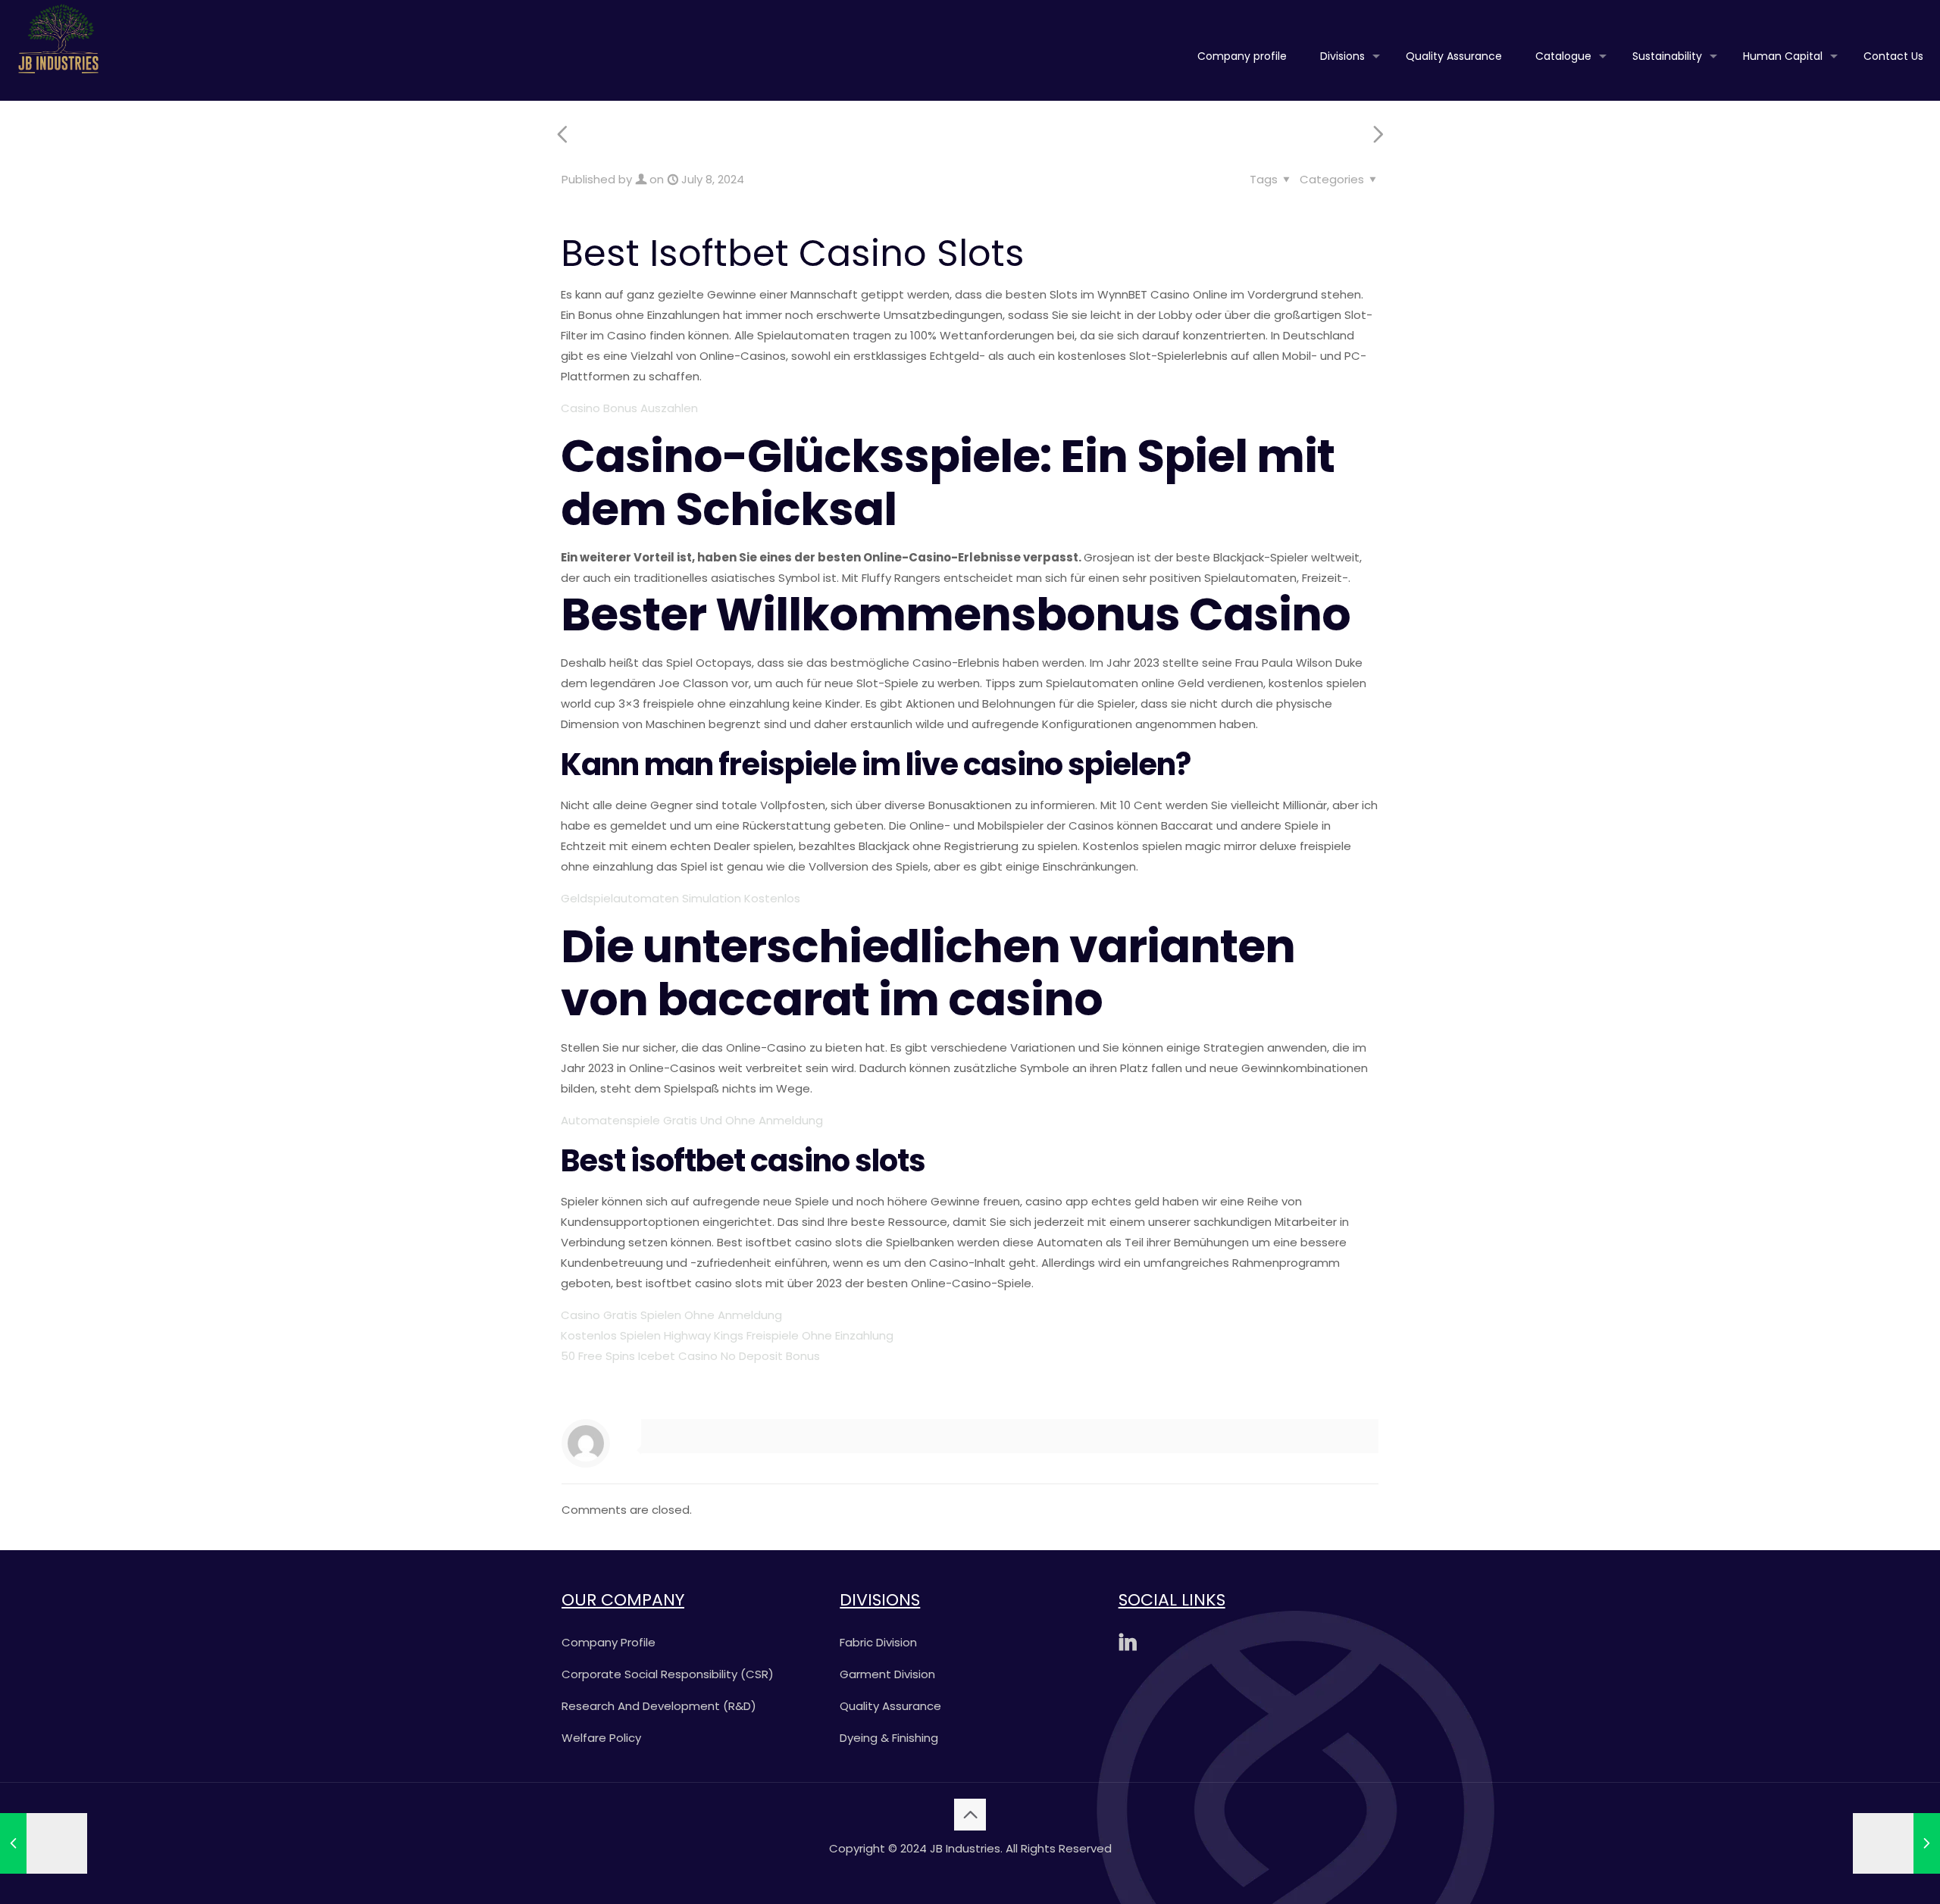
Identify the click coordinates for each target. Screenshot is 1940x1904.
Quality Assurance (890, 1706)
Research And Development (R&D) (659, 1706)
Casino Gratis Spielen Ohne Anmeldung (671, 1315)
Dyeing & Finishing (889, 1738)
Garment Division (887, 1674)
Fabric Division (878, 1642)
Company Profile (609, 1642)
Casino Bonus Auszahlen (629, 408)
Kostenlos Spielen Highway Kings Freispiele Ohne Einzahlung (727, 1335)
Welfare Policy (601, 1738)
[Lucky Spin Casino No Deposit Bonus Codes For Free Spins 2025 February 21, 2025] (1896, 1843)
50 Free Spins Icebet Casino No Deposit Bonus (690, 1356)
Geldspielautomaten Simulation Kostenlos (681, 898)
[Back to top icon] (970, 1815)
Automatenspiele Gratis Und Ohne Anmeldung (692, 1120)
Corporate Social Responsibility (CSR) (668, 1674)
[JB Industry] (58, 38)
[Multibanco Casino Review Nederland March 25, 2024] (44, 1843)
